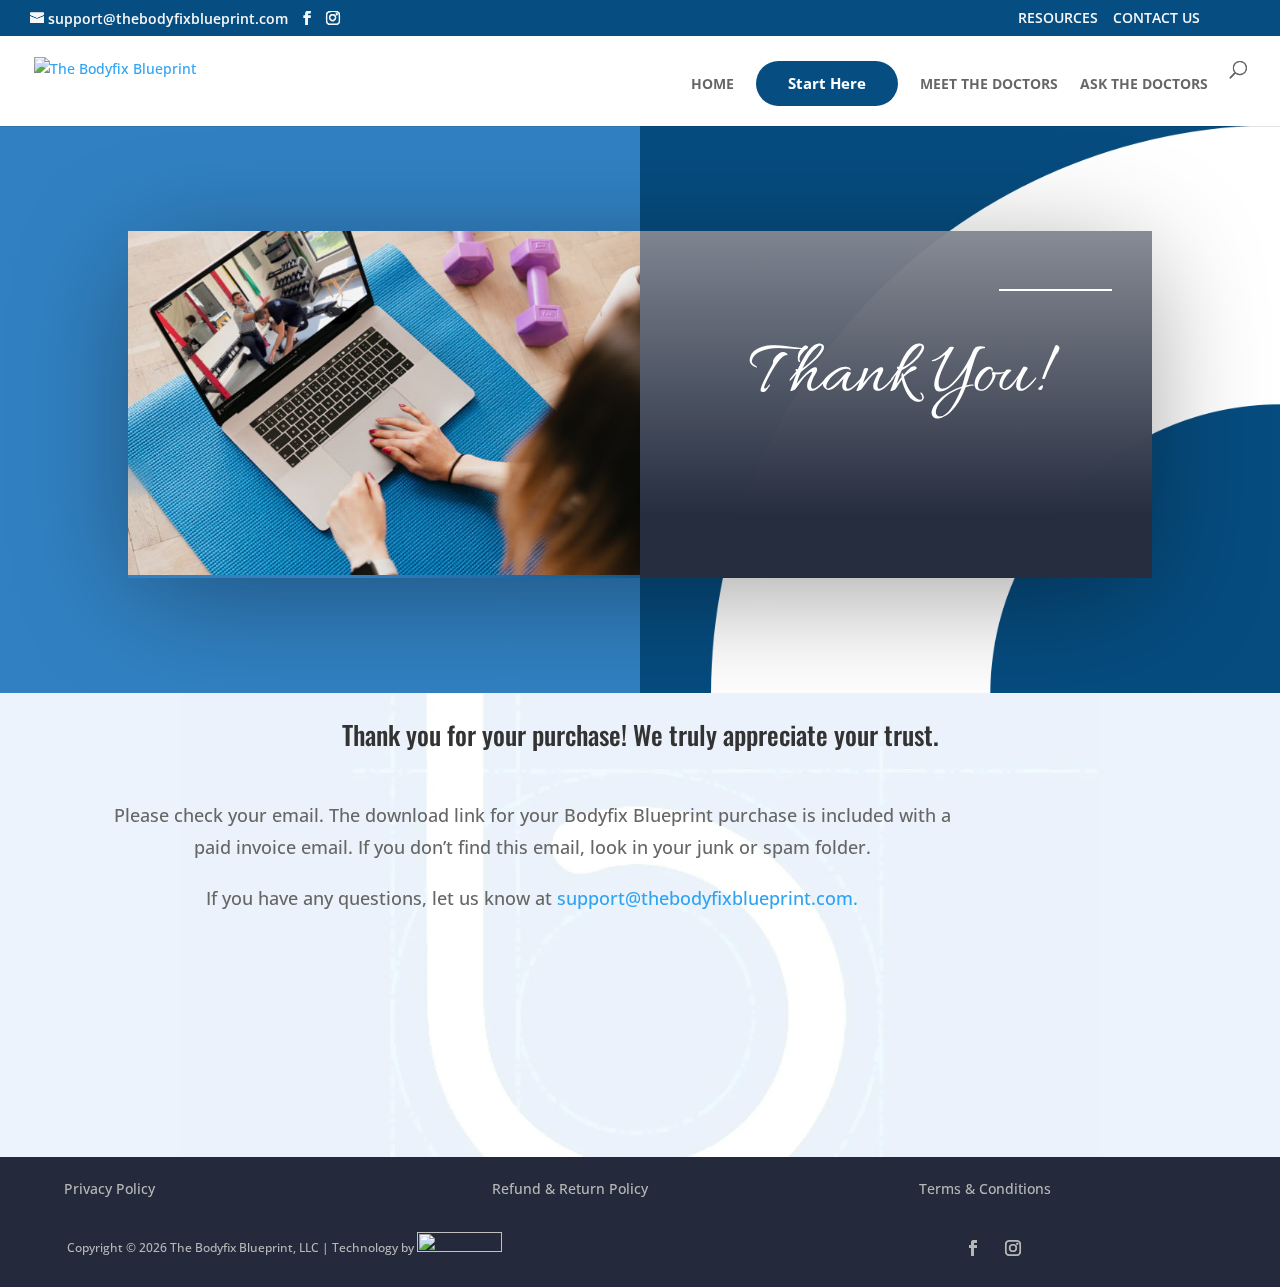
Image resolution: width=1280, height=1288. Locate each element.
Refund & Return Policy (570, 1188)
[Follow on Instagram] (1013, 1248)
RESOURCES (1058, 19)
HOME (712, 85)
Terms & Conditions (985, 1188)
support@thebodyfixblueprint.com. (707, 898)
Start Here (827, 83)
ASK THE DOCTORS (1144, 85)
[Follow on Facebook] (973, 1248)
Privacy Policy (109, 1188)
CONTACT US (1156, 19)
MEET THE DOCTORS (989, 85)
